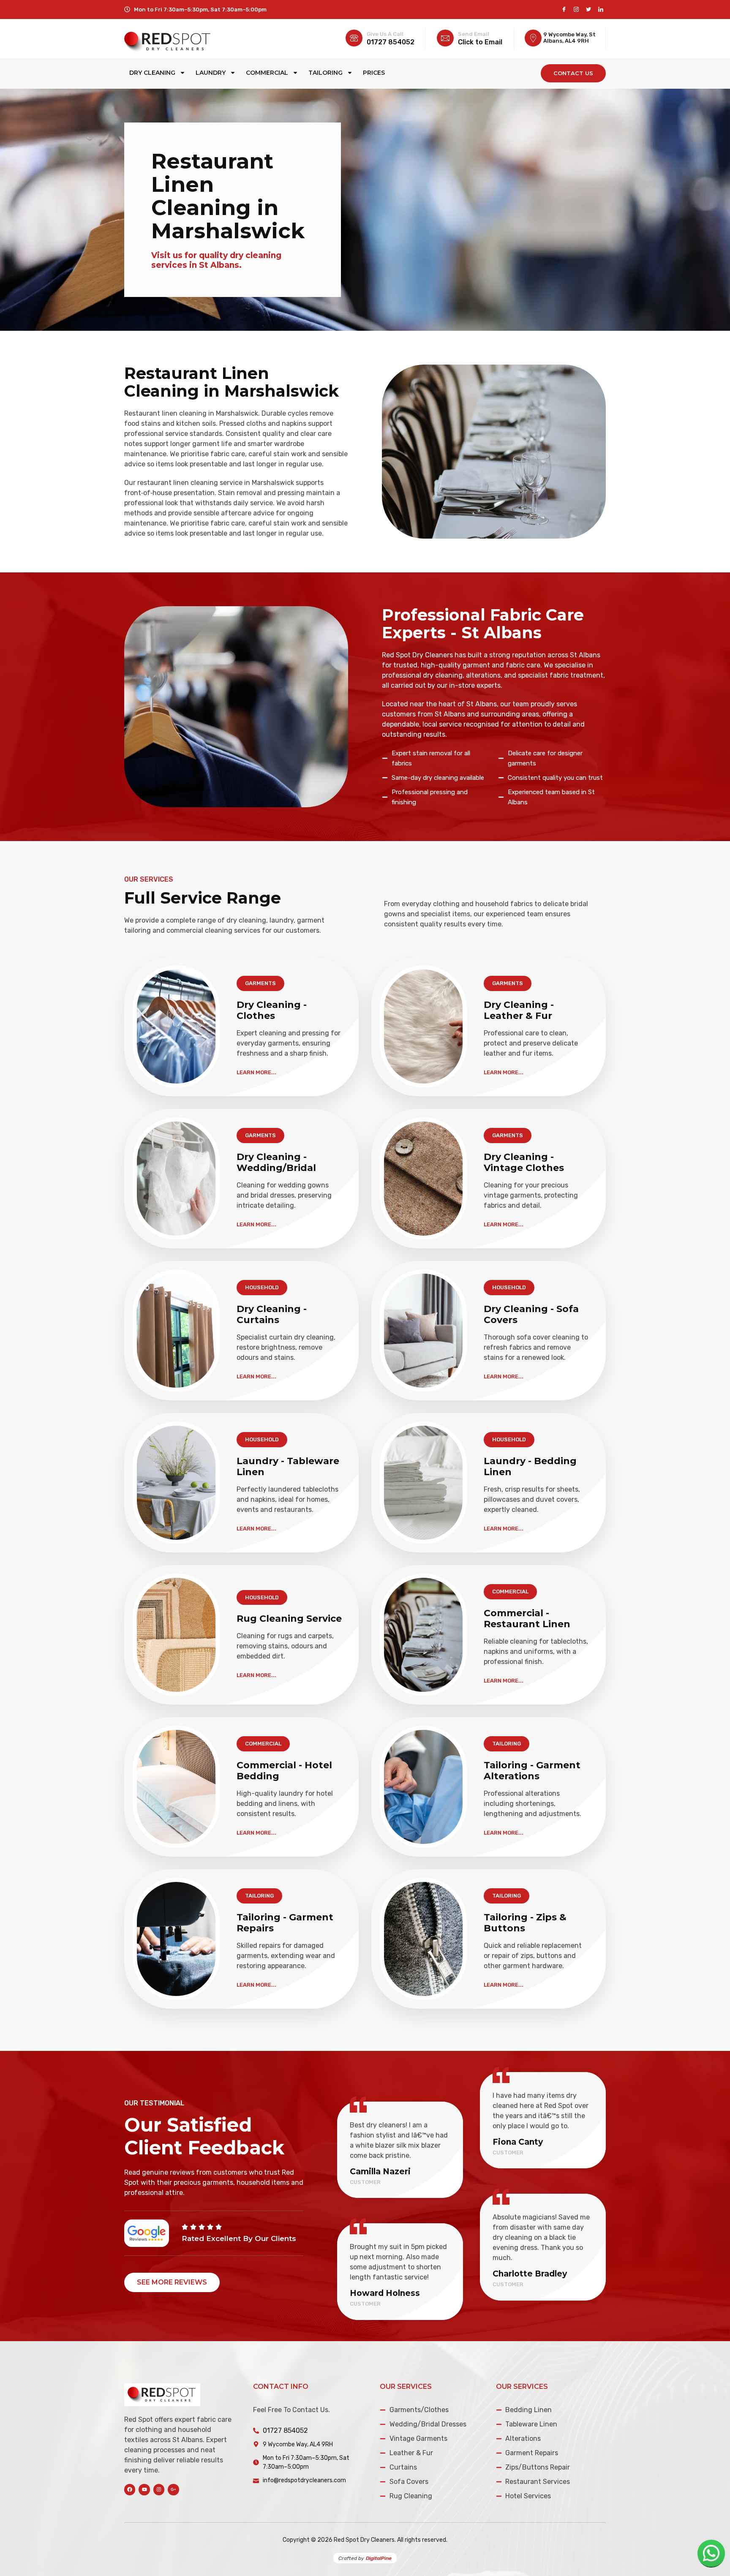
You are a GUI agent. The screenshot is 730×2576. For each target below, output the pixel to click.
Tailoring (326, 73)
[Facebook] (564, 10)
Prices (374, 73)
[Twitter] (588, 10)
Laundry (211, 73)
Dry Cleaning (152, 73)
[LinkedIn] (601, 10)
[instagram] (576, 10)
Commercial (267, 73)
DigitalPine (379, 2558)
